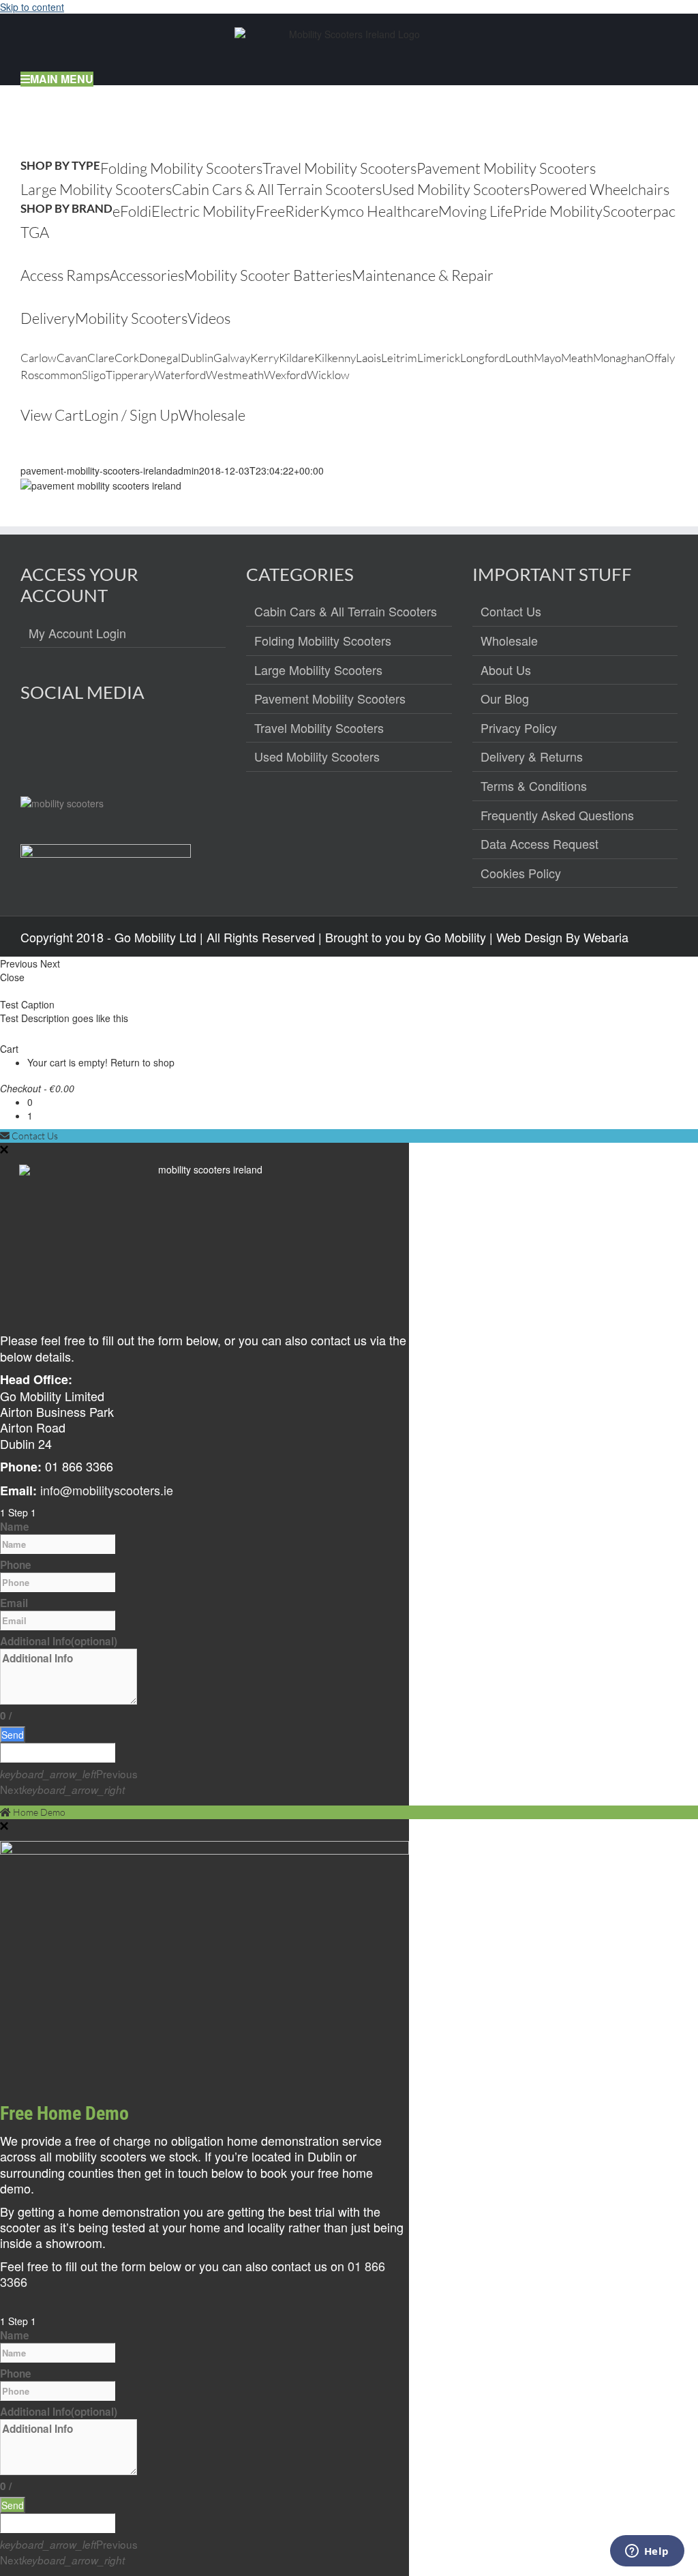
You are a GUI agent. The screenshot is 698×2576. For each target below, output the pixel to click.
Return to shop (142, 1062)
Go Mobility (455, 937)
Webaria (606, 937)
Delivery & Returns (532, 757)
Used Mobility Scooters (317, 757)
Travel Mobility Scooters (319, 728)
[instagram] (61, 741)
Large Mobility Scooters (318, 670)
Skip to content (32, 7)
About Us (506, 670)
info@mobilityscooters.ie (107, 1490)
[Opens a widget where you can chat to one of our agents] (647, 2552)
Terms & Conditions (534, 786)
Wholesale (509, 641)
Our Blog (505, 699)
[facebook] (32, 741)
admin (186, 470)
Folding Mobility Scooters (323, 641)
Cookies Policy (521, 873)
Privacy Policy (519, 728)
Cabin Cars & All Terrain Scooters (346, 612)
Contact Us (511, 612)
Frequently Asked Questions (557, 815)
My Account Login (77, 633)
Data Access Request (540, 844)
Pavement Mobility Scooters (330, 699)
